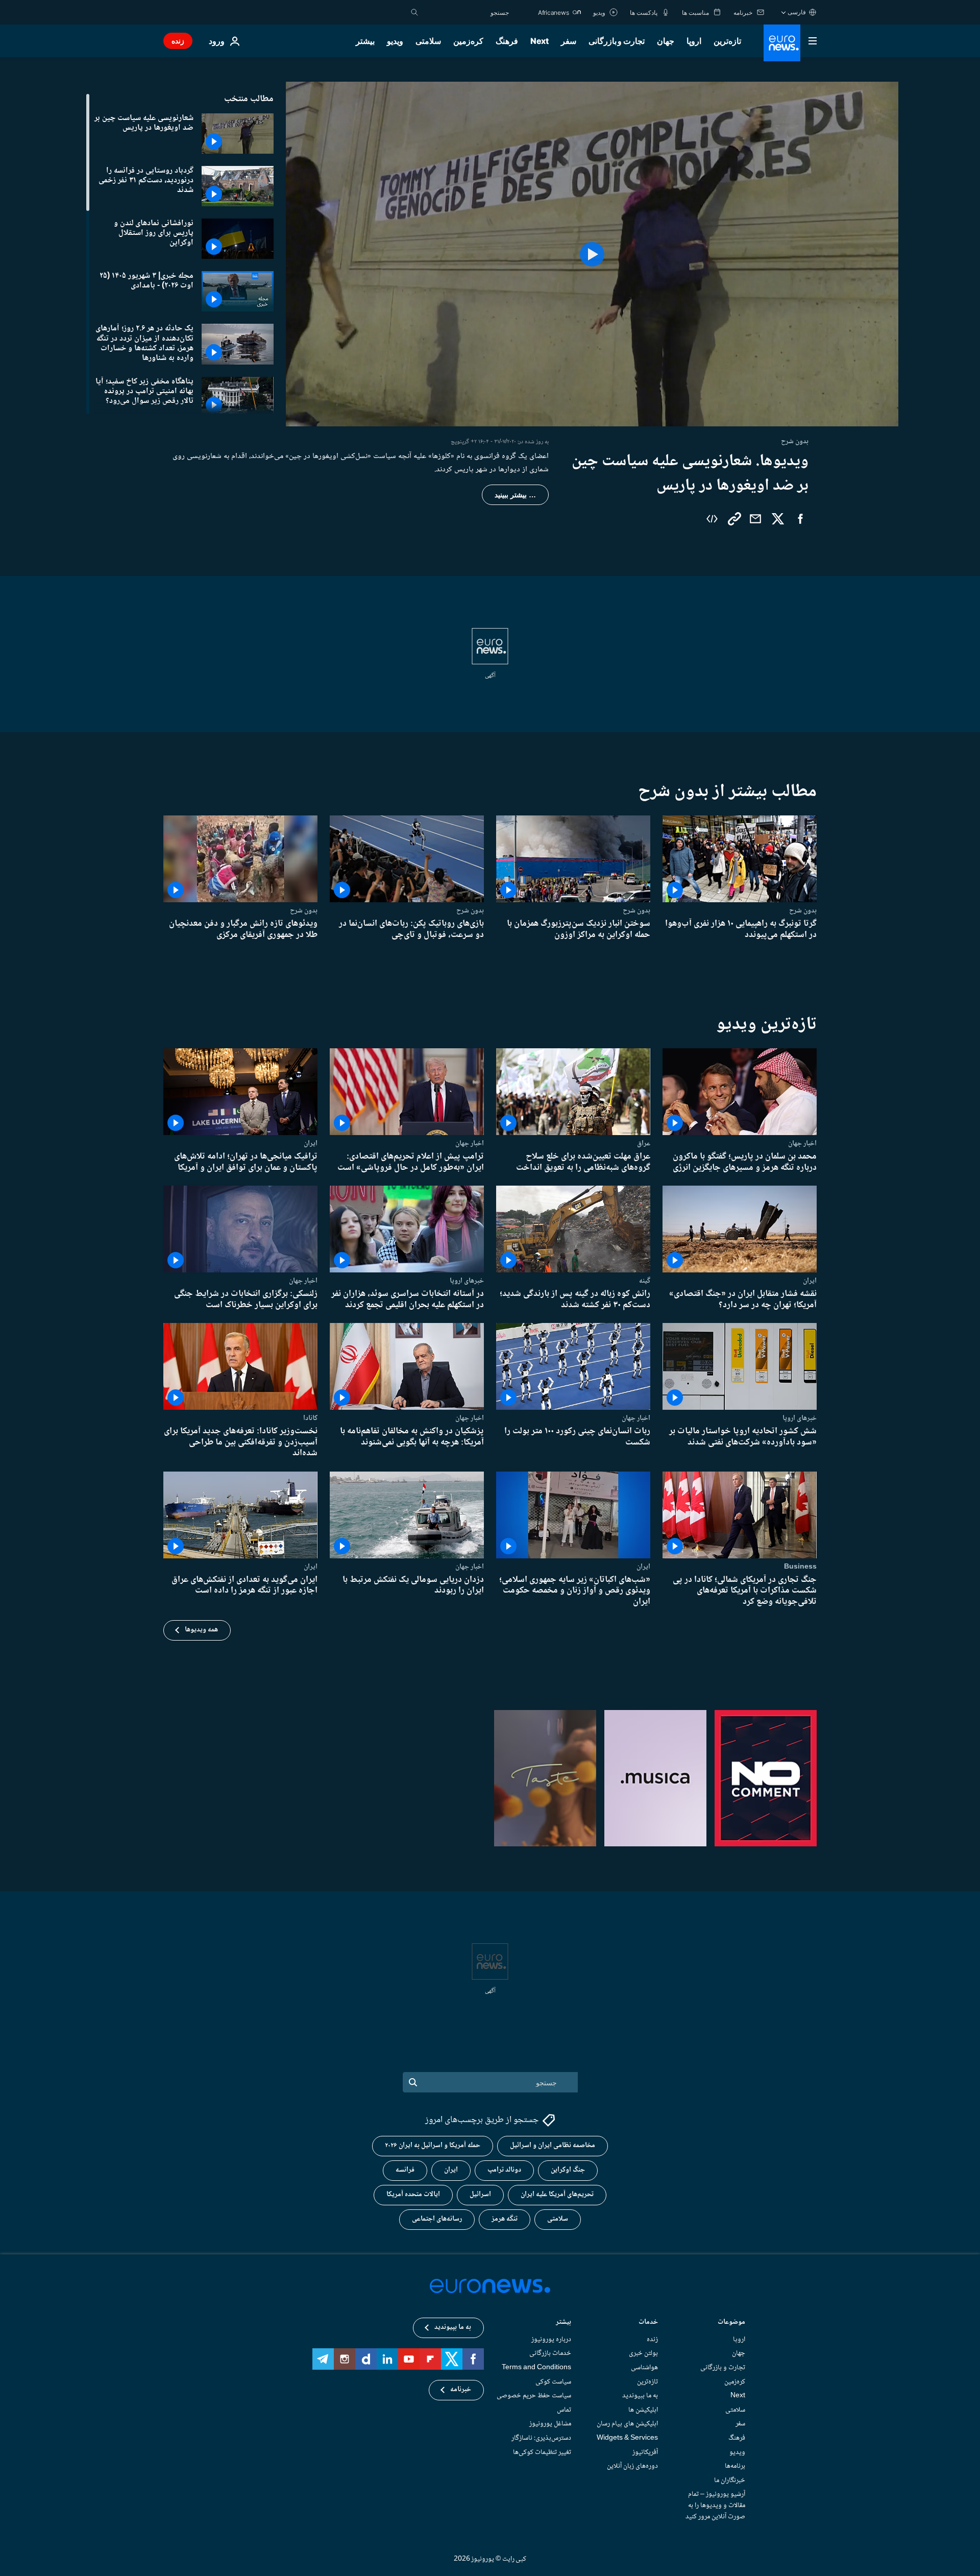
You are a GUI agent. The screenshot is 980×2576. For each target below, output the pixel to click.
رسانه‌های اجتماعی (437, 2219)
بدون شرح (803, 910)
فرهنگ (507, 41)
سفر (569, 41)
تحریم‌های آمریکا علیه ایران (557, 2195)
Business (800, 1567)
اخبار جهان (802, 1143)
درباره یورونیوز (551, 2339)
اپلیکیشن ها (643, 2410)
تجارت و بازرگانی (617, 41)
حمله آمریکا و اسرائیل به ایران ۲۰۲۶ (433, 2146)
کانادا (310, 1418)
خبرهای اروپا (467, 1281)
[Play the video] (592, 254)
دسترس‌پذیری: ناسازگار (541, 2438)
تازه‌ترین (727, 41)
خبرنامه (461, 2390)
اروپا (694, 41)
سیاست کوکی (553, 2381)
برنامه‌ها (735, 2466)
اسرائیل (480, 2195)
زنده (178, 41)
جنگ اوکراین (568, 2170)
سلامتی (428, 41)
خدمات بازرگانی (550, 2353)
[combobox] (466, 12)
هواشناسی (644, 2368)
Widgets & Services (627, 2438)
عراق (644, 1143)
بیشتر (563, 2322)
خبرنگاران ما (730, 2480)
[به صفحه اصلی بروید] (782, 43)
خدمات (648, 2322)
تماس (564, 2410)
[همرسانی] (755, 519)
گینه (645, 1281)
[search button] (414, 12)
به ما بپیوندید (640, 2396)
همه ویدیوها (201, 1630)
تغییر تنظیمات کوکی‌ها (542, 2452)
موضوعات (731, 2322)
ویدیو (395, 41)
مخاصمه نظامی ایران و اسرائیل (553, 2146)
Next (540, 41)
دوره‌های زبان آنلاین (632, 2466)
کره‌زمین (468, 41)
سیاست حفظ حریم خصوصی (534, 2396)
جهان (666, 41)
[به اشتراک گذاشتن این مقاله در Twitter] (778, 519)
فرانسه (405, 2170)
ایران (311, 1143)
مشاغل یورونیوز (550, 2424)
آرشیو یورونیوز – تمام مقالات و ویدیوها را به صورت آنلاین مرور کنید (715, 2505)
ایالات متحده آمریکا (413, 2195)
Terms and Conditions (536, 2368)
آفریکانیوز (645, 2452)
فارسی (797, 12)
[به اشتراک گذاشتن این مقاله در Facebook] (800, 519)
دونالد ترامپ (504, 2170)
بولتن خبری (643, 2353)
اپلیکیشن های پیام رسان (627, 2424)
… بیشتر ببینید (515, 495)
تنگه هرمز (505, 2219)
